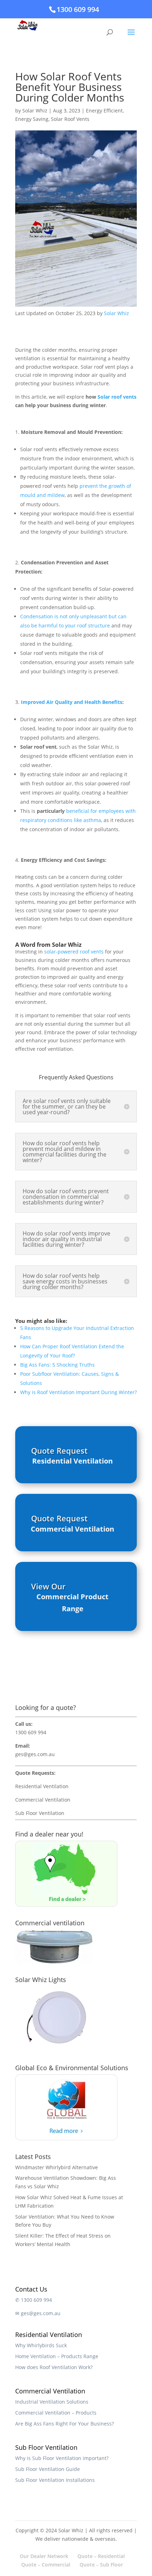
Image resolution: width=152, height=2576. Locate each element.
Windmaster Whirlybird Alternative (57, 2167)
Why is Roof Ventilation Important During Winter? (78, 1392)
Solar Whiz (35, 111)
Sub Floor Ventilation (40, 1813)
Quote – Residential (101, 2556)
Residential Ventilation (72, 1461)
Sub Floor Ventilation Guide (48, 2469)
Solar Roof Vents (70, 119)
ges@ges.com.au (35, 1754)
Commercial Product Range (72, 1603)
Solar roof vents (117, 397)
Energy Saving (32, 119)
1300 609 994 (78, 9)
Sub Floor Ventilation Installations (55, 2480)
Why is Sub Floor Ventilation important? (62, 2458)
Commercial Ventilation (72, 1529)
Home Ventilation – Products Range (57, 2356)
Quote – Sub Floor (101, 2565)
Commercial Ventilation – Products (56, 2413)
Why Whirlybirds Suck (41, 2345)
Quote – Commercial (46, 2565)
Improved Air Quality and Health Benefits (72, 702)
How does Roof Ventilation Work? (54, 2367)
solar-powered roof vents (74, 952)
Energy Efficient (104, 111)
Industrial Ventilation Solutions (52, 2402)
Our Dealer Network (44, 2556)
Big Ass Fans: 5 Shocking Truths (57, 1365)
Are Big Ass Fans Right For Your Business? (65, 2424)
